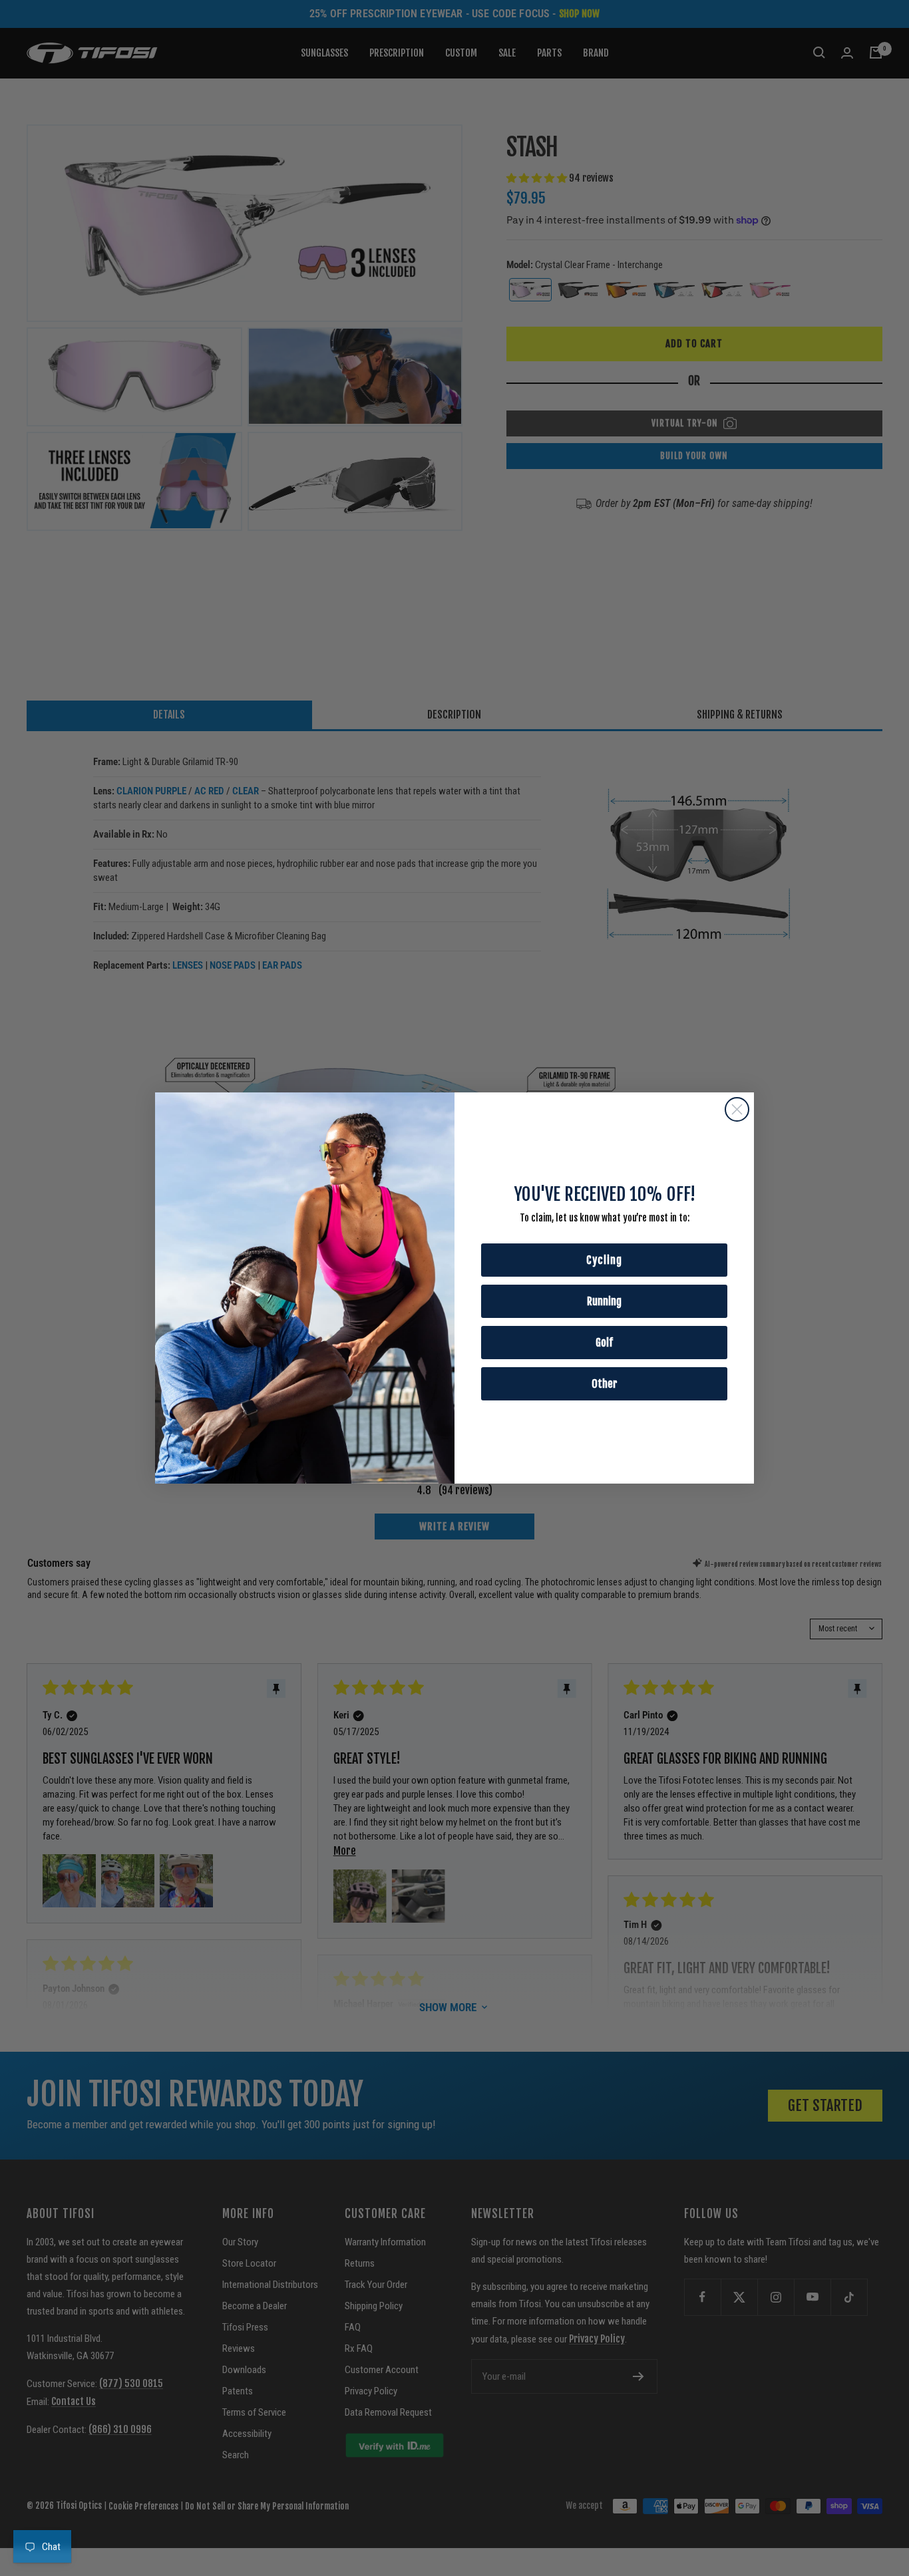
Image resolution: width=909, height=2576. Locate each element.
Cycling (604, 1260)
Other (605, 1384)
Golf (604, 1343)
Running (604, 1301)
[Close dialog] (737, 1109)
